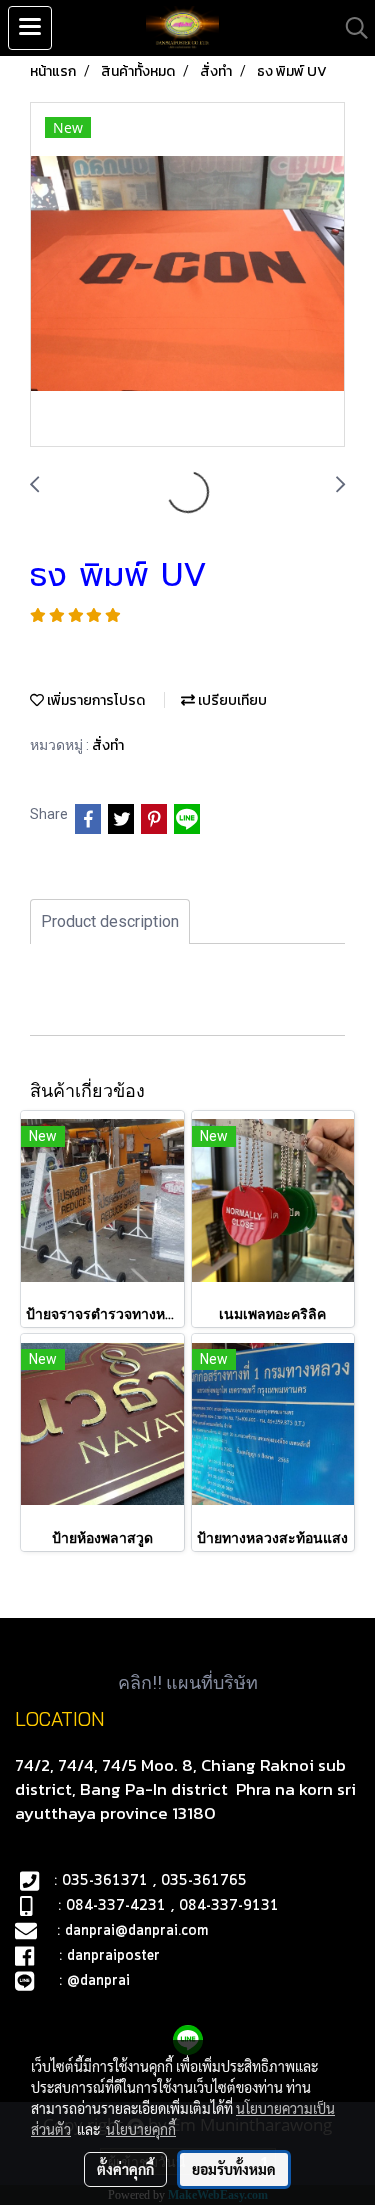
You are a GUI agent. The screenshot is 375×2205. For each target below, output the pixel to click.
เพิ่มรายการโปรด (94, 700)
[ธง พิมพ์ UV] (187, 275)
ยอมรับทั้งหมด (234, 2169)
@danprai (98, 1981)
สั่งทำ (108, 745)
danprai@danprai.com (136, 1931)
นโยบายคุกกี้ (141, 2129)
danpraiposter (113, 1956)
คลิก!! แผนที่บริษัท (188, 1682)
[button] (350, 28)
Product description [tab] (110, 921)
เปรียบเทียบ (231, 700)
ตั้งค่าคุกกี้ (125, 2169)
